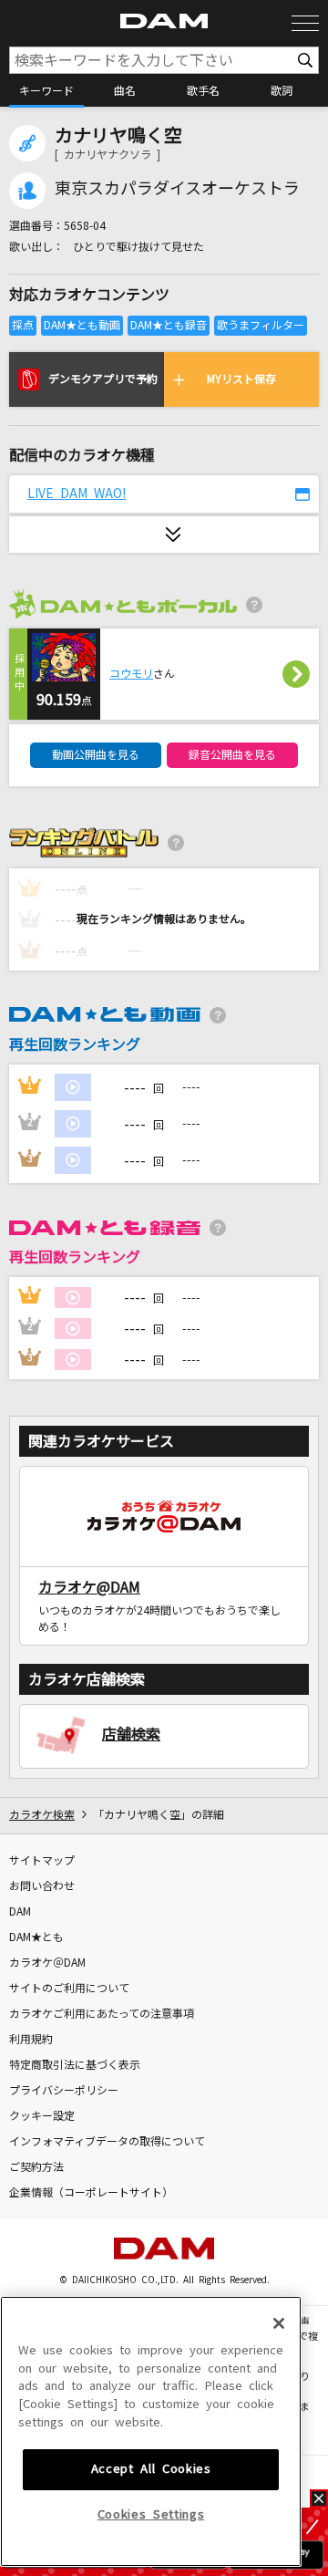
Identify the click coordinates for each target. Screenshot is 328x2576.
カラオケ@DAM (89, 1587)
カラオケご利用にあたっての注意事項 (102, 2014)
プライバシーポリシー (64, 2091)
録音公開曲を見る (232, 755)
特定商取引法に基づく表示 (75, 2065)
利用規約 (31, 2040)
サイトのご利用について (69, 1989)
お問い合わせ (42, 1886)
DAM (20, 1912)
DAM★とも (36, 1937)
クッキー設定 (42, 2116)
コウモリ (131, 674)
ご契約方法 (36, 2167)
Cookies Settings (151, 2514)
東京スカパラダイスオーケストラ (177, 189)
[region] (151, 2431)
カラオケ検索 (42, 1815)
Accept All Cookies (151, 2469)
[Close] (279, 2323)
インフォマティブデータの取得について (107, 2142)
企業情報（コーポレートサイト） (91, 2193)
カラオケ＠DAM (47, 1963)
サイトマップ (42, 1861)
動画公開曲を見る (96, 755)
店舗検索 (131, 1734)
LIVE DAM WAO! (77, 493)
